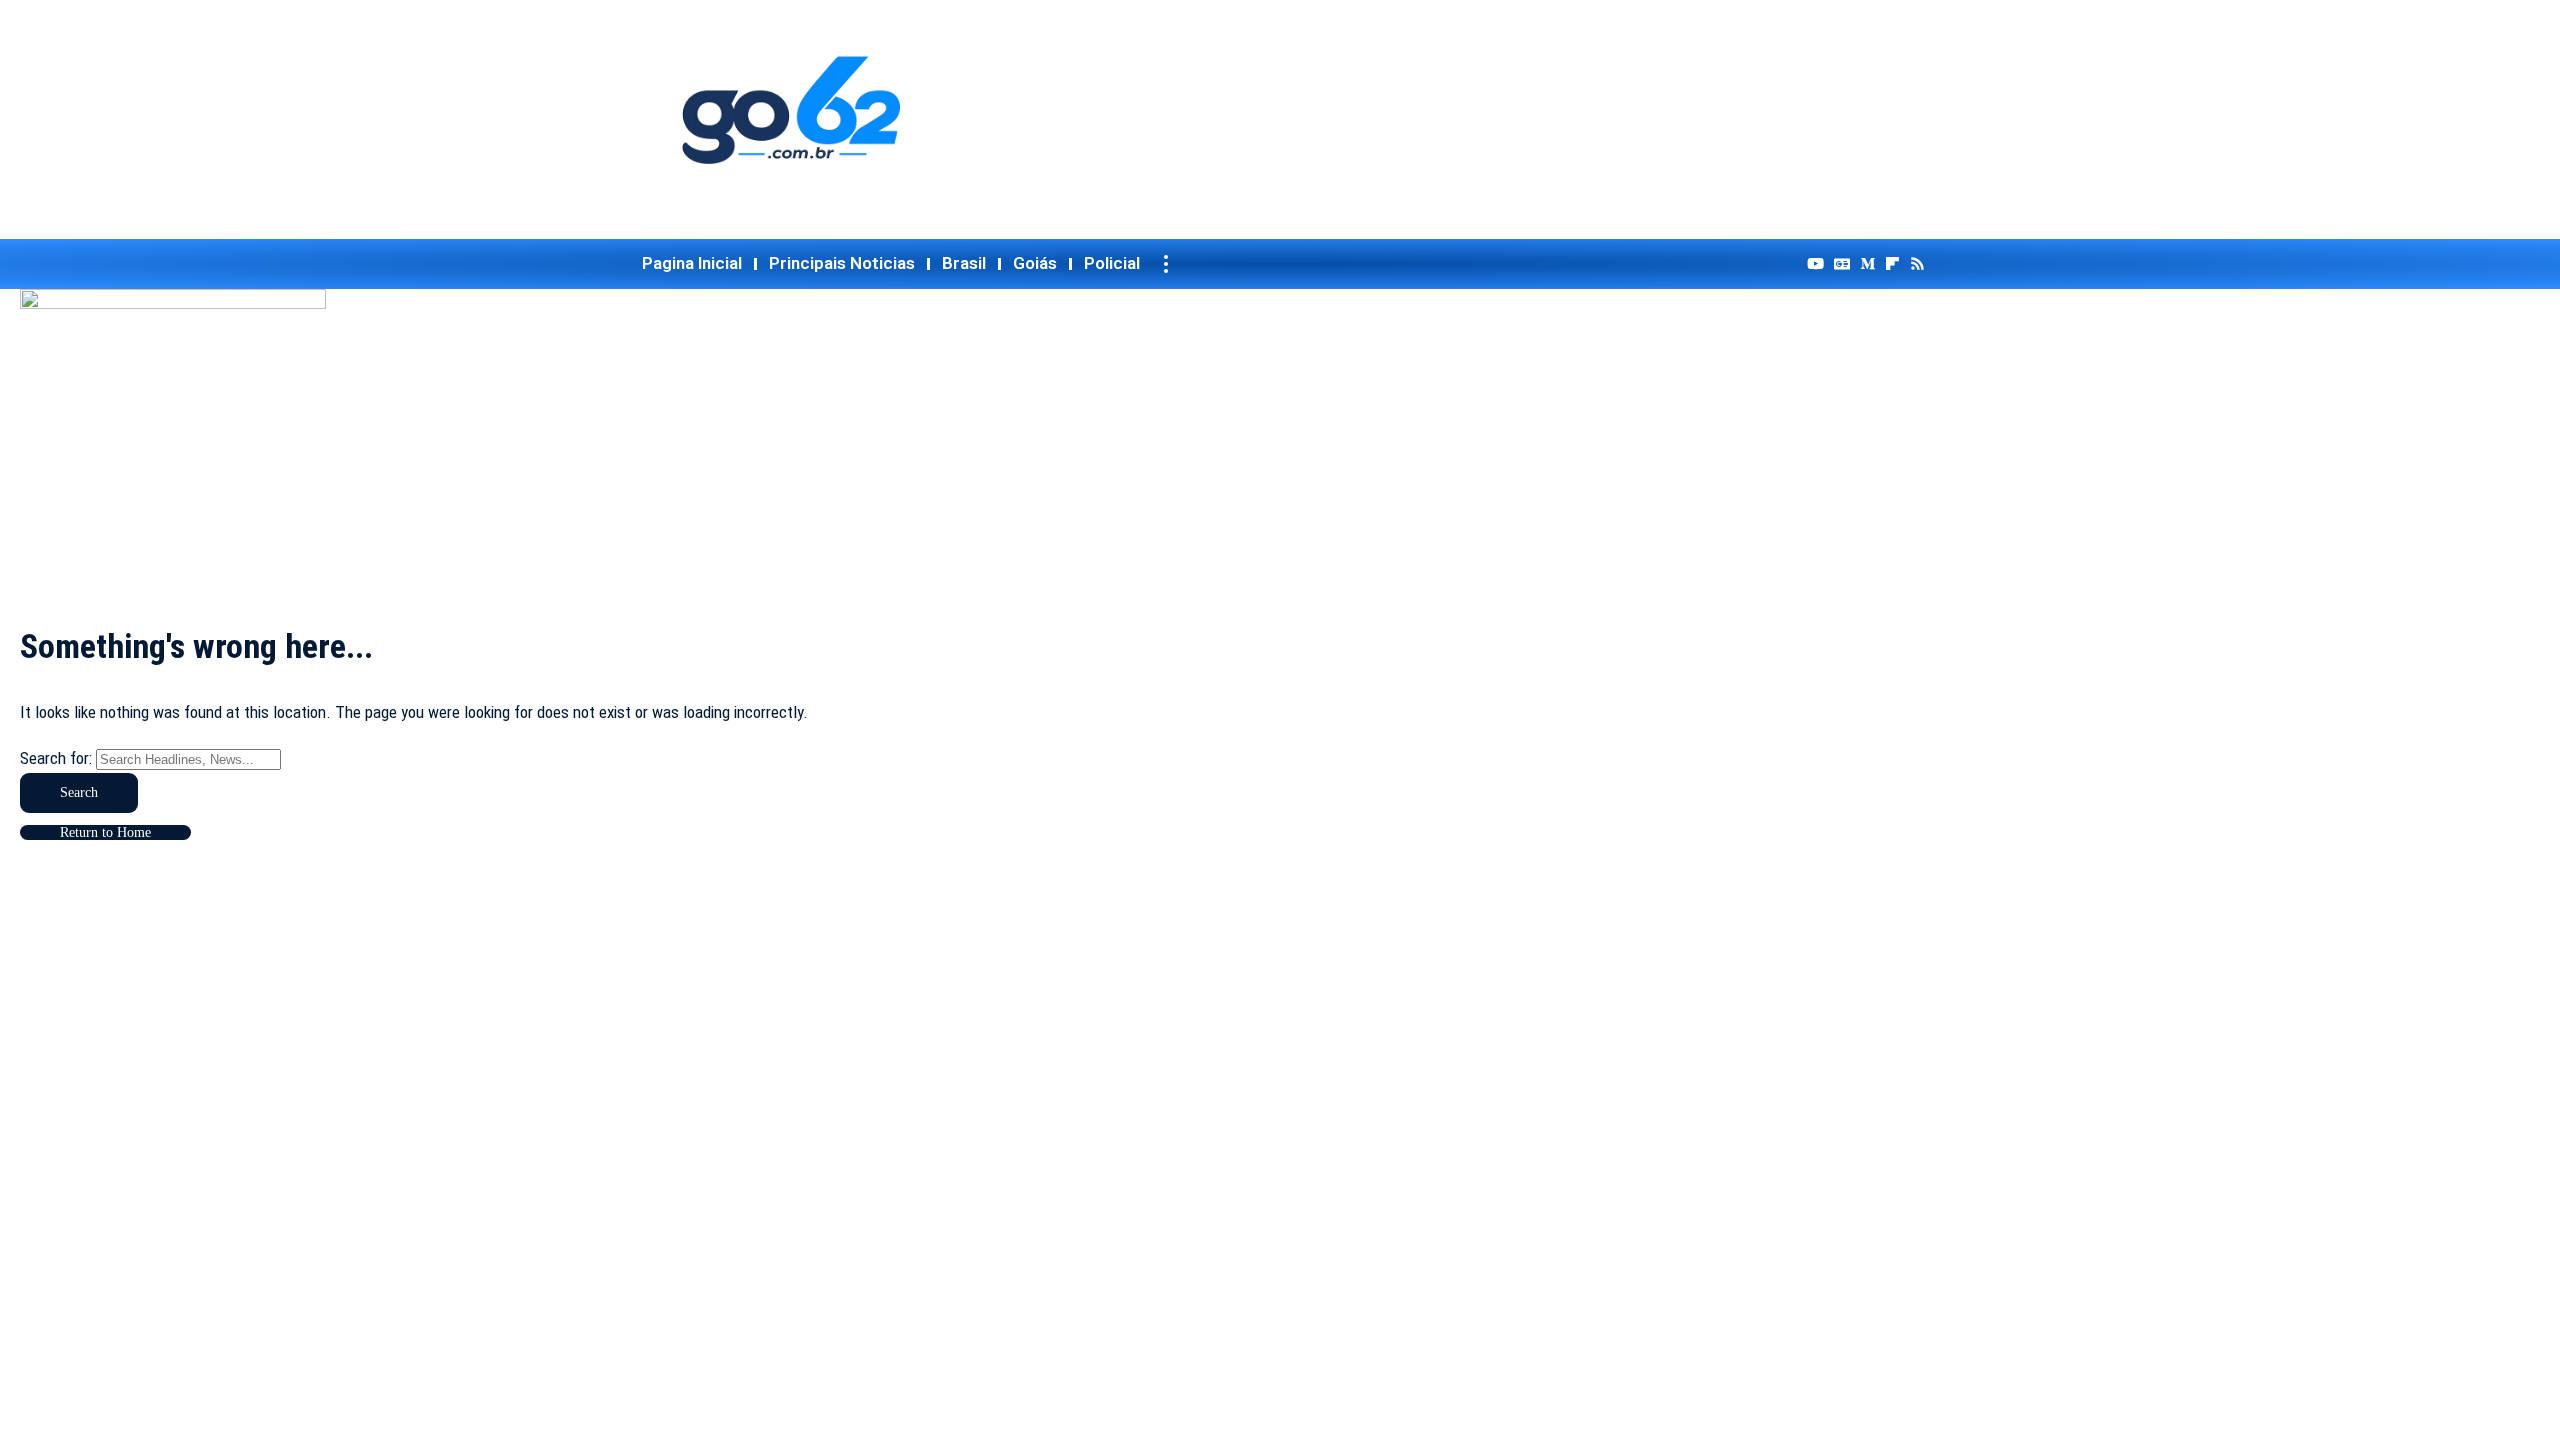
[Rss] (1917, 264)
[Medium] (1867, 264)
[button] (1166, 264)
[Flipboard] (1892, 264)
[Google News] (1842, 264)
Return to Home (105, 832)
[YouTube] (1815, 264)
